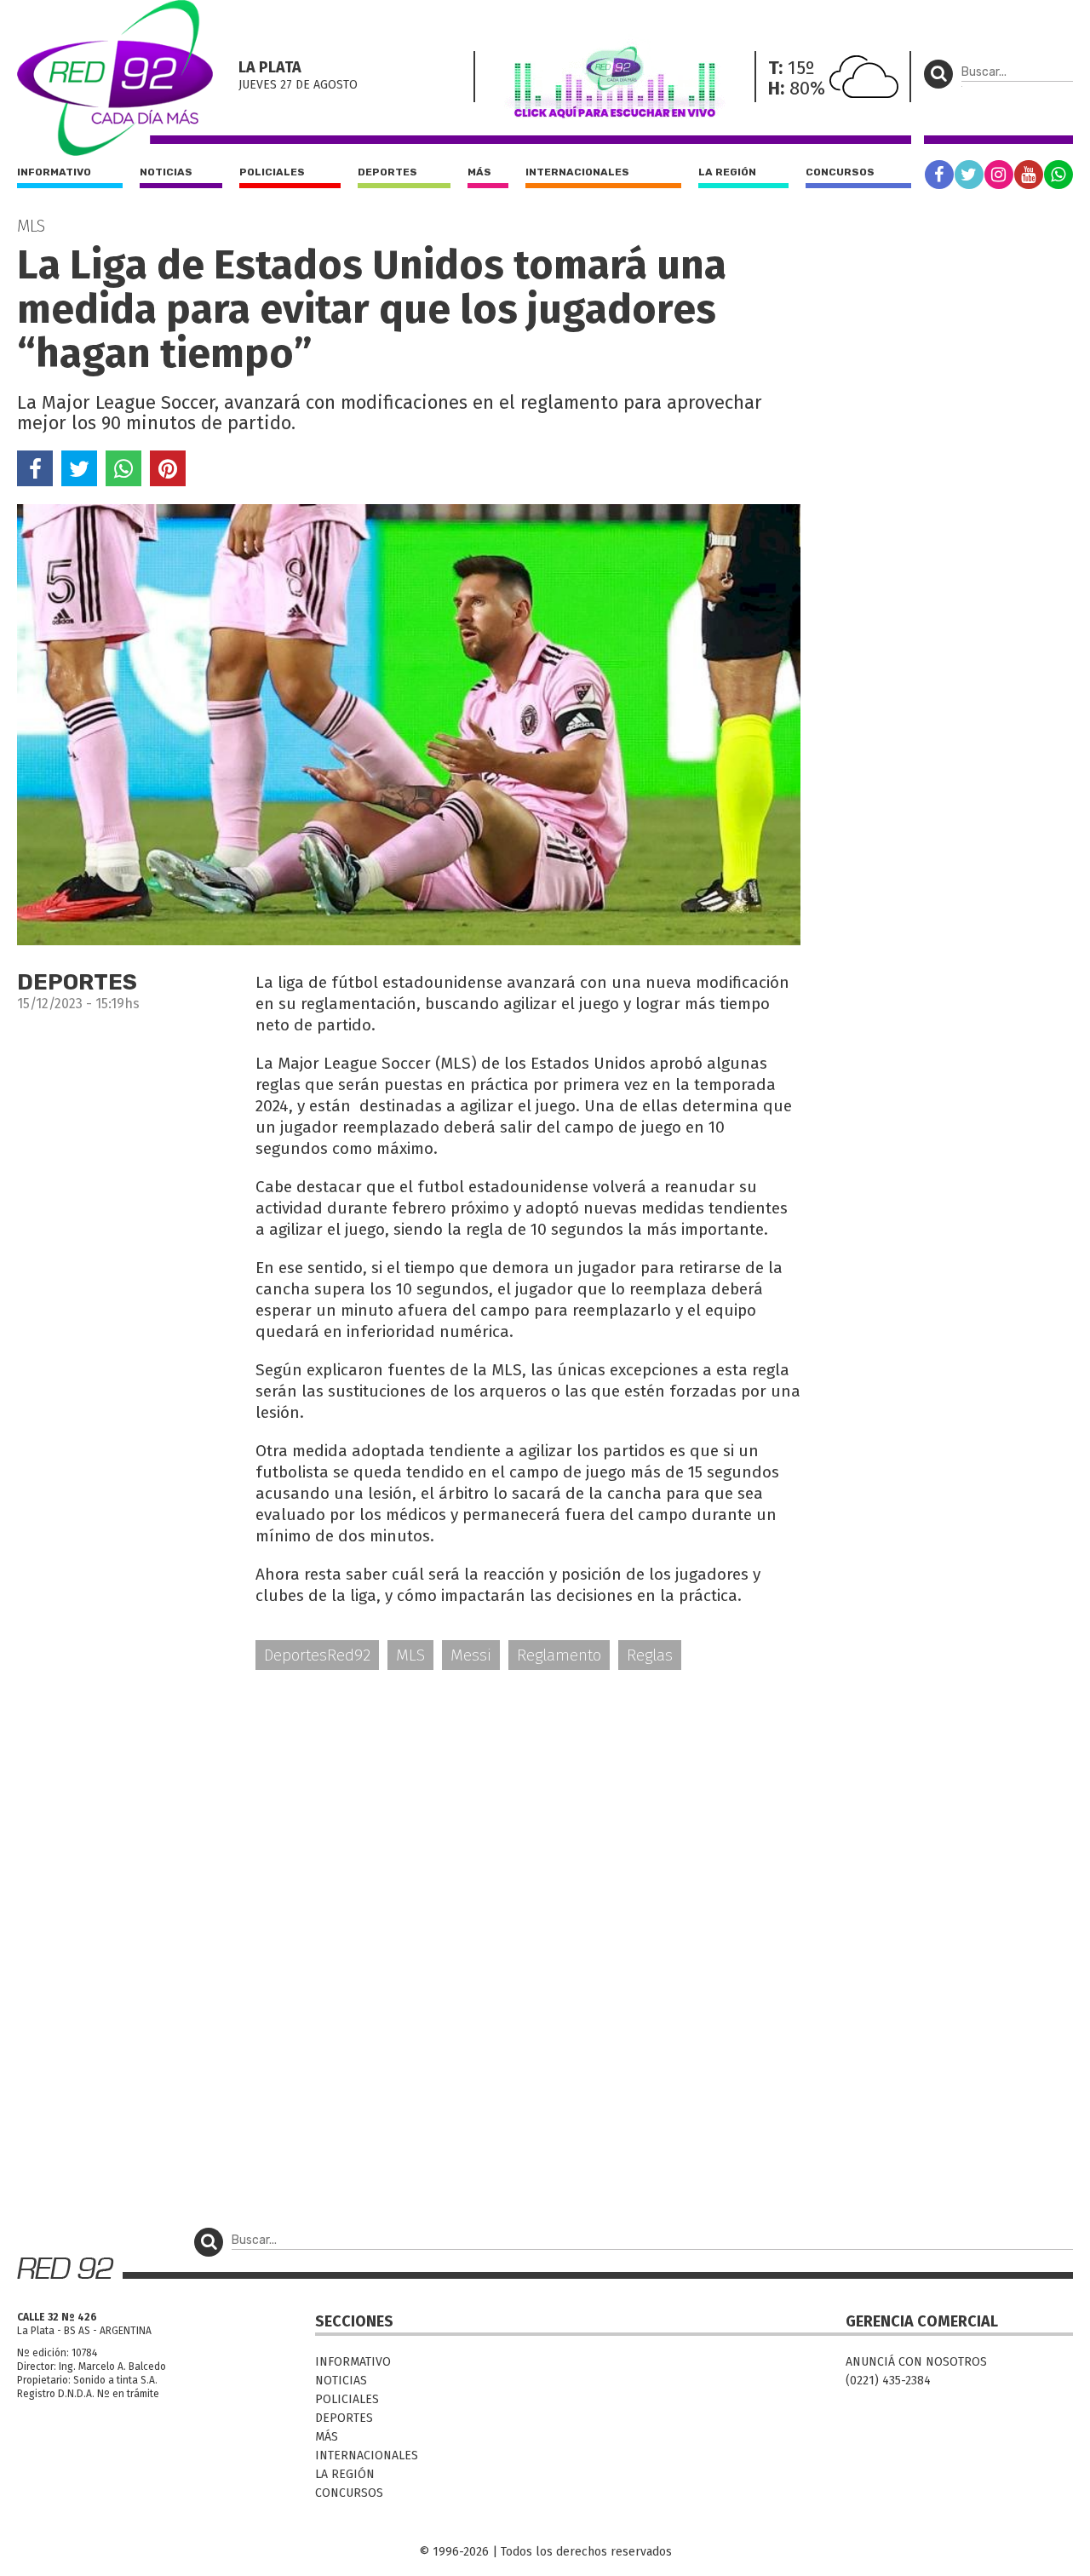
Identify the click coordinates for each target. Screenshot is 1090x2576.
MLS (410, 1655)
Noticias (166, 172)
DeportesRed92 (317, 1655)
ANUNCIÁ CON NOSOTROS (916, 2362)
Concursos (840, 172)
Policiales (272, 172)
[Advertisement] (409, 1816)
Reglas (650, 1655)
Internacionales (577, 172)
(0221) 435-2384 (888, 2381)
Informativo (54, 172)
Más (479, 172)
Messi (471, 1655)
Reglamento (559, 1655)
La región (727, 172)
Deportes (387, 172)
